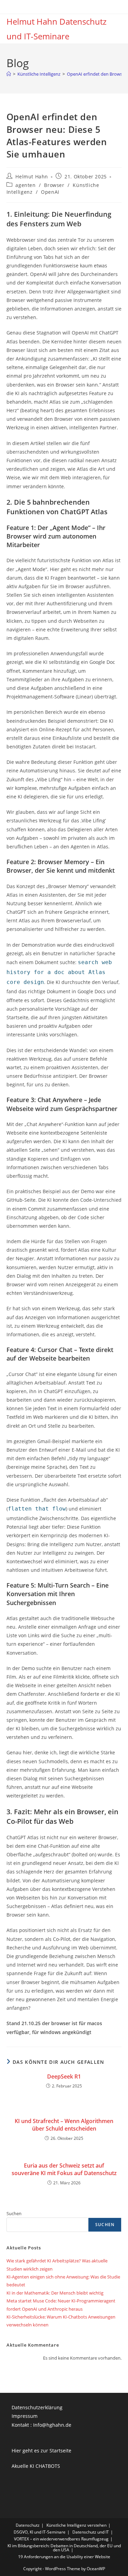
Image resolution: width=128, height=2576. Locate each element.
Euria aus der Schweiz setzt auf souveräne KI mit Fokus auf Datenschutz (64, 2169)
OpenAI (50, 192)
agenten (25, 185)
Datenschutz (28, 2525)
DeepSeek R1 (64, 2076)
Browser (54, 185)
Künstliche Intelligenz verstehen (76, 2525)
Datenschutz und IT (91, 2532)
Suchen (14, 2213)
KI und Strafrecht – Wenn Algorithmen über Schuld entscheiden (64, 2125)
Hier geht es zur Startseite (41, 2451)
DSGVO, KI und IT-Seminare (40, 2532)
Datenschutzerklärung (37, 2407)
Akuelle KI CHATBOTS (36, 2466)
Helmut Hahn (32, 176)
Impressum (25, 2416)
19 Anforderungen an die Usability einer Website (64, 2557)
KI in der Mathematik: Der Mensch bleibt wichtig (55, 2293)
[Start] (9, 74)
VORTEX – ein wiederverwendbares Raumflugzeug (61, 2539)
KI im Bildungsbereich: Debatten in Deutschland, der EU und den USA (64, 2548)
